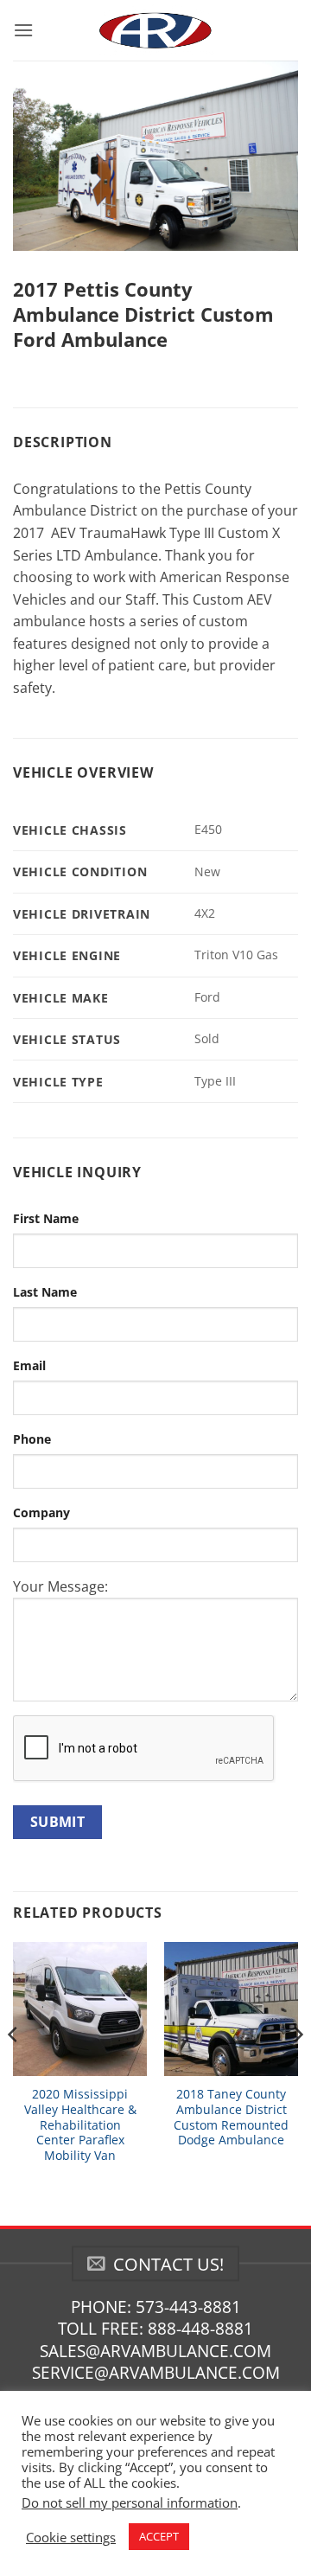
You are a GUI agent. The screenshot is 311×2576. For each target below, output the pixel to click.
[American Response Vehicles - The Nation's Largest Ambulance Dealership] (155, 30)
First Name (46, 1218)
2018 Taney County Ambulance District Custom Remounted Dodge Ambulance (231, 2117)
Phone (32, 1439)
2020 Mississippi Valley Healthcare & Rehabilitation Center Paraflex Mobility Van (80, 2124)
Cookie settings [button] (71, 2537)
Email (29, 1365)
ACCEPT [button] (159, 2536)
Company (41, 1512)
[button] (23, 30)
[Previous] (14, 2069)
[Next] (297, 2069)
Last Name (45, 1292)
